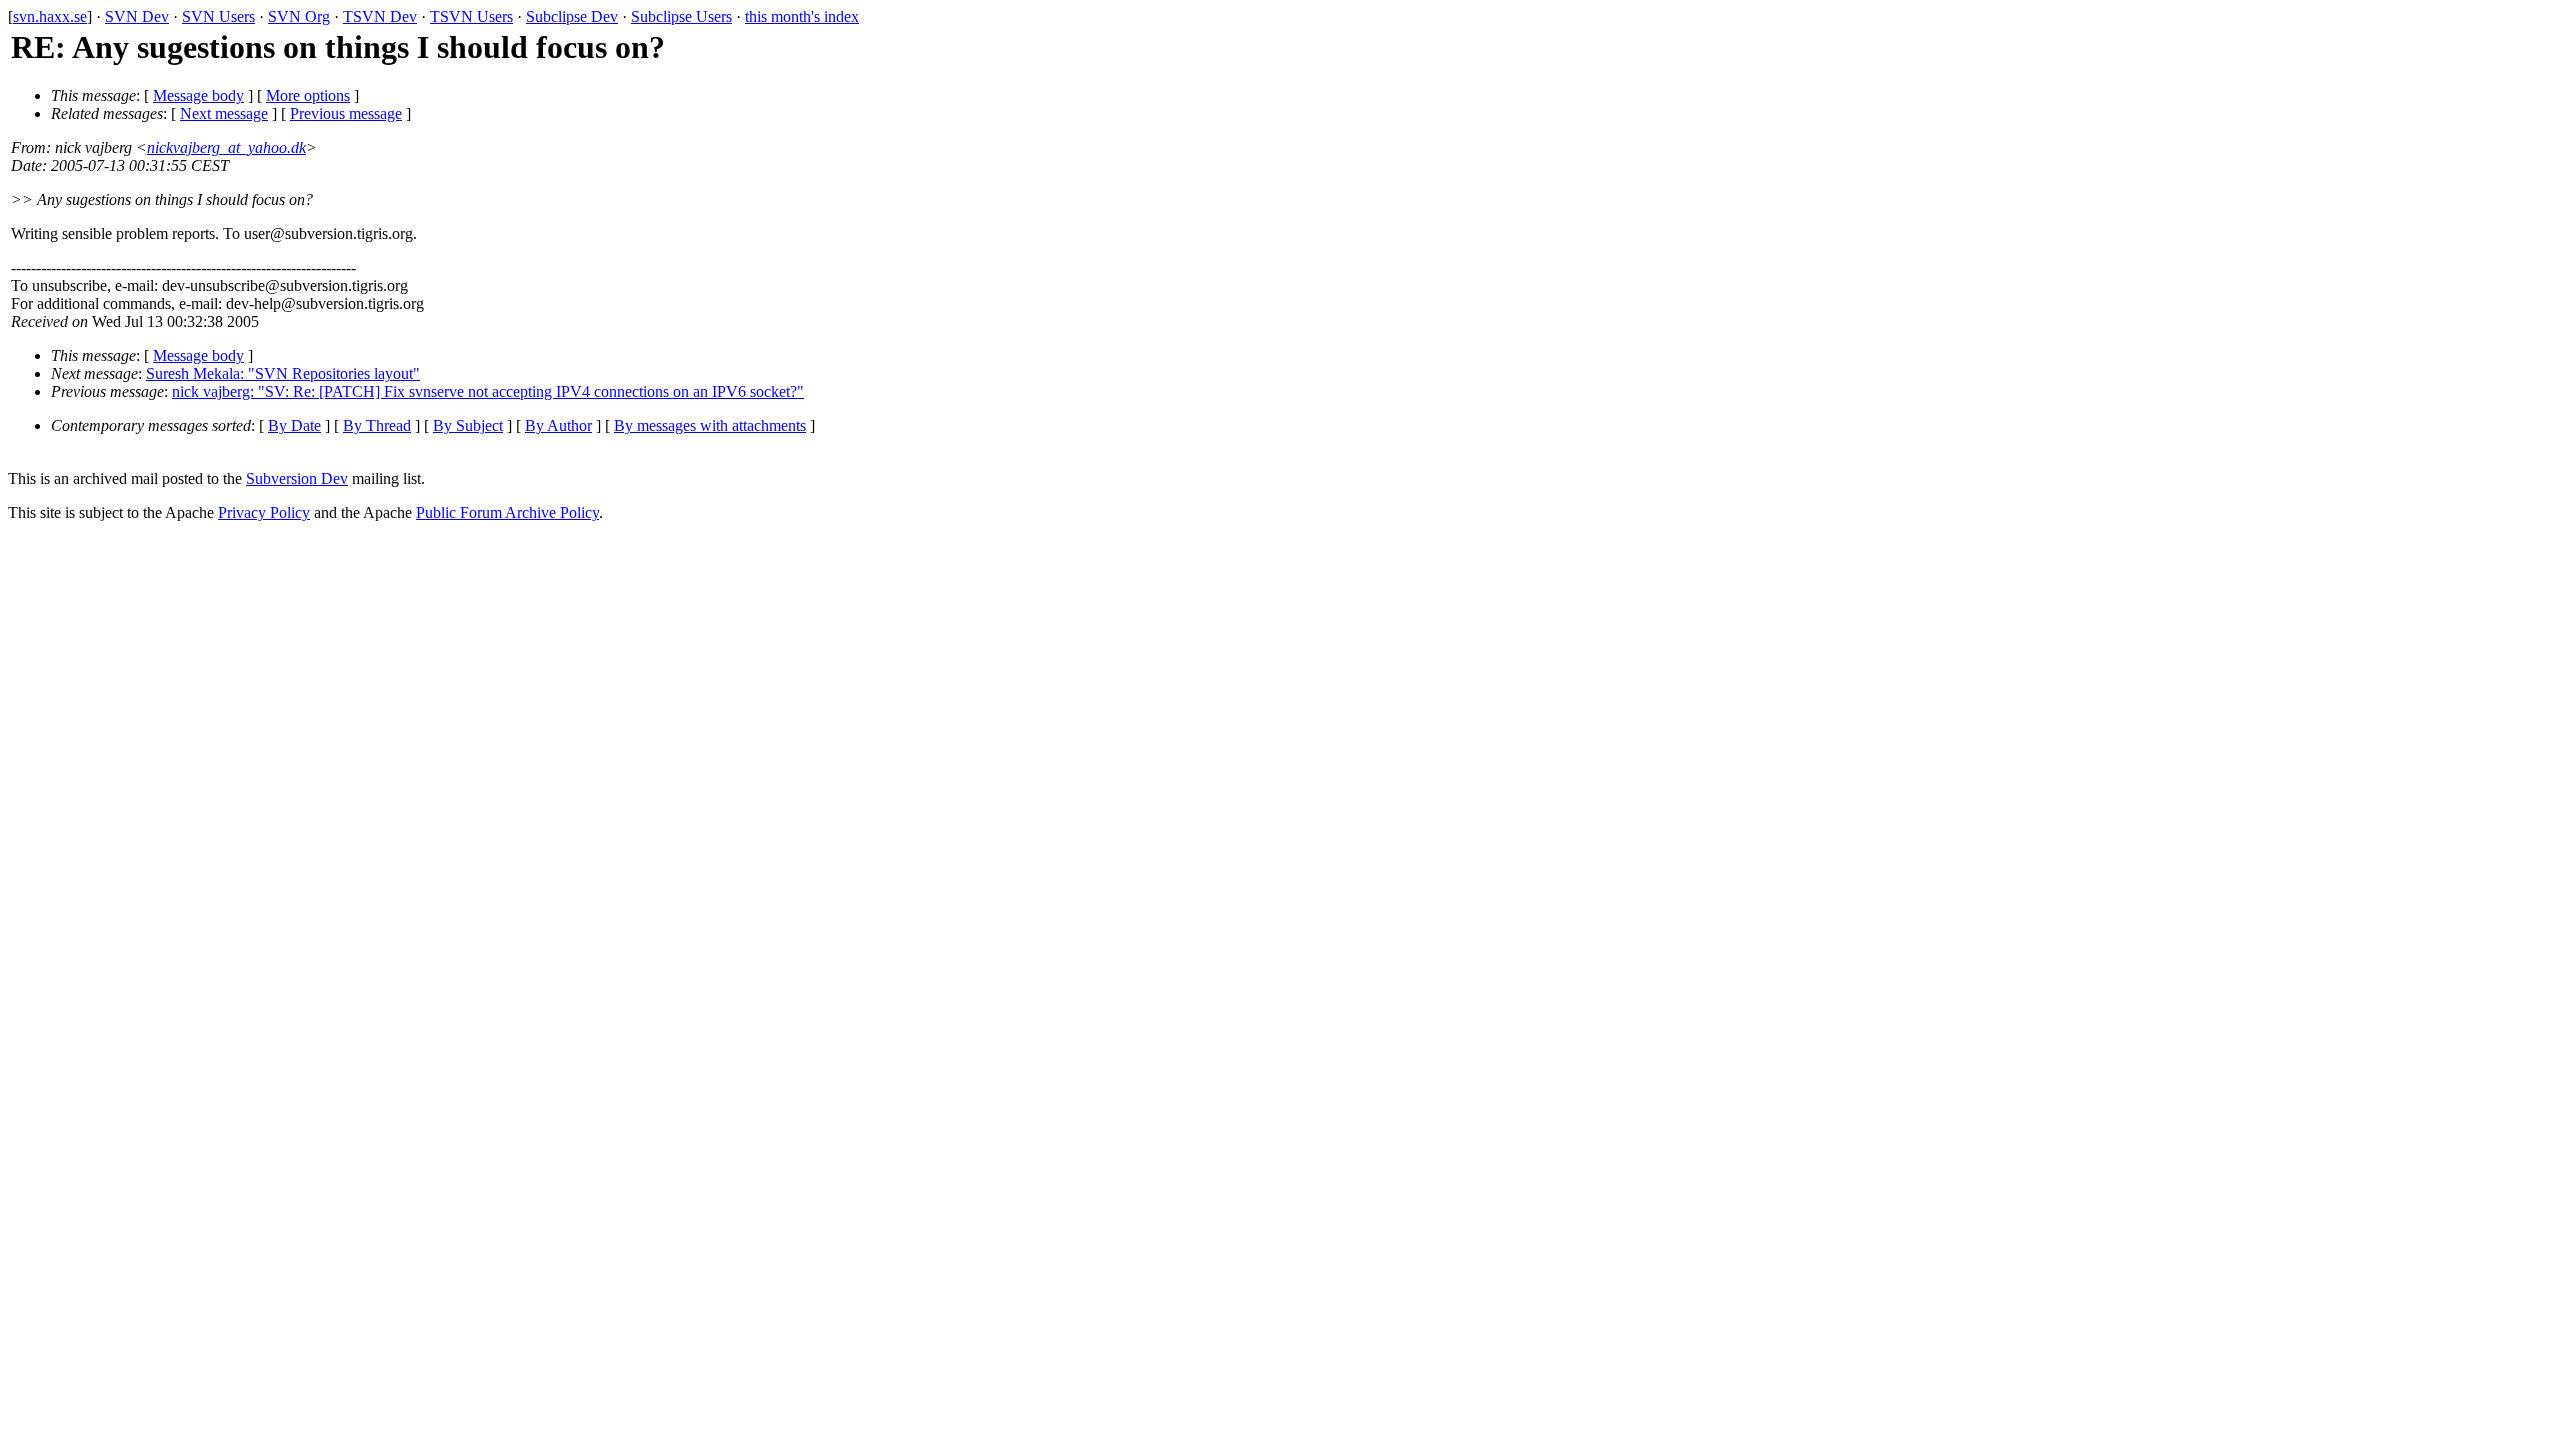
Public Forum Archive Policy (507, 512)
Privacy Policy (264, 512)
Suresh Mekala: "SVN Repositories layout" (283, 373)
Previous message (346, 113)
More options (308, 95)
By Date (294, 425)
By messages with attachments (710, 425)
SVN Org (299, 16)
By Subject (468, 425)
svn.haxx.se (50, 16)
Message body (198, 95)
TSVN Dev (380, 16)
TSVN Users (471, 16)
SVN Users (218, 16)
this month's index (802, 16)
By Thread (377, 425)
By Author (558, 425)
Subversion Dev (297, 478)
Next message (224, 113)
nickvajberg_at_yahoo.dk (226, 147)
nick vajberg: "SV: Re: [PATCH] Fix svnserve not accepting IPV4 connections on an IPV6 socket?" (488, 391)
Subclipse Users (681, 16)
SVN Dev (137, 16)
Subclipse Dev (572, 16)
